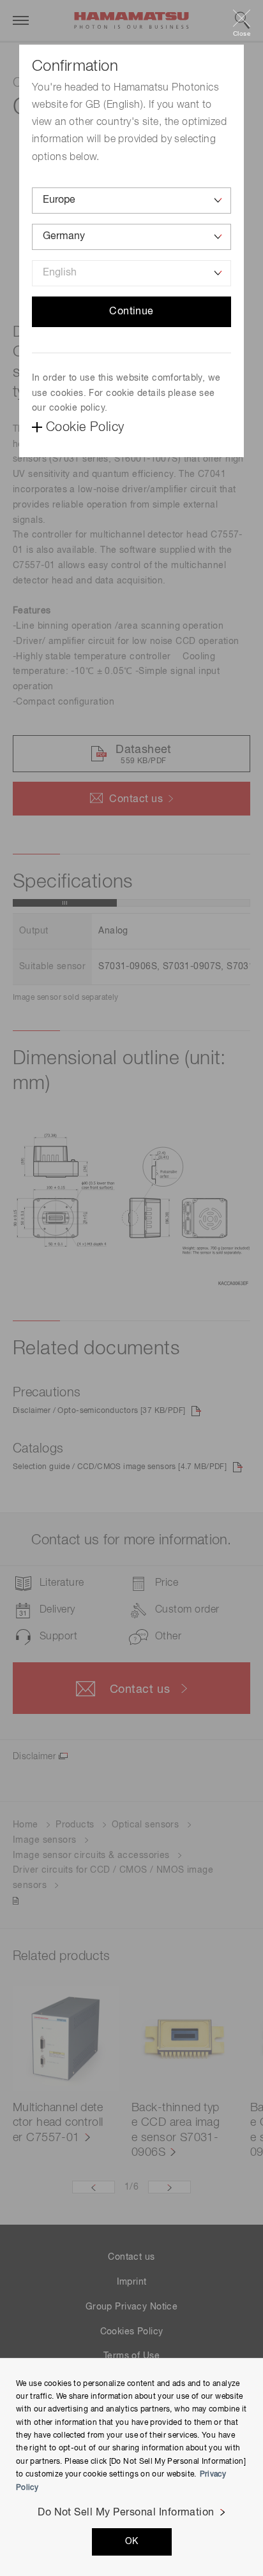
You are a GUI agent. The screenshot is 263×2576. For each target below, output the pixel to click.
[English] (131, 273)
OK (132, 2542)
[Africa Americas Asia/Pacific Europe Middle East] (131, 201)
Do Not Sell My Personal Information (126, 2513)
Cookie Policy (85, 427)
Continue (131, 312)
